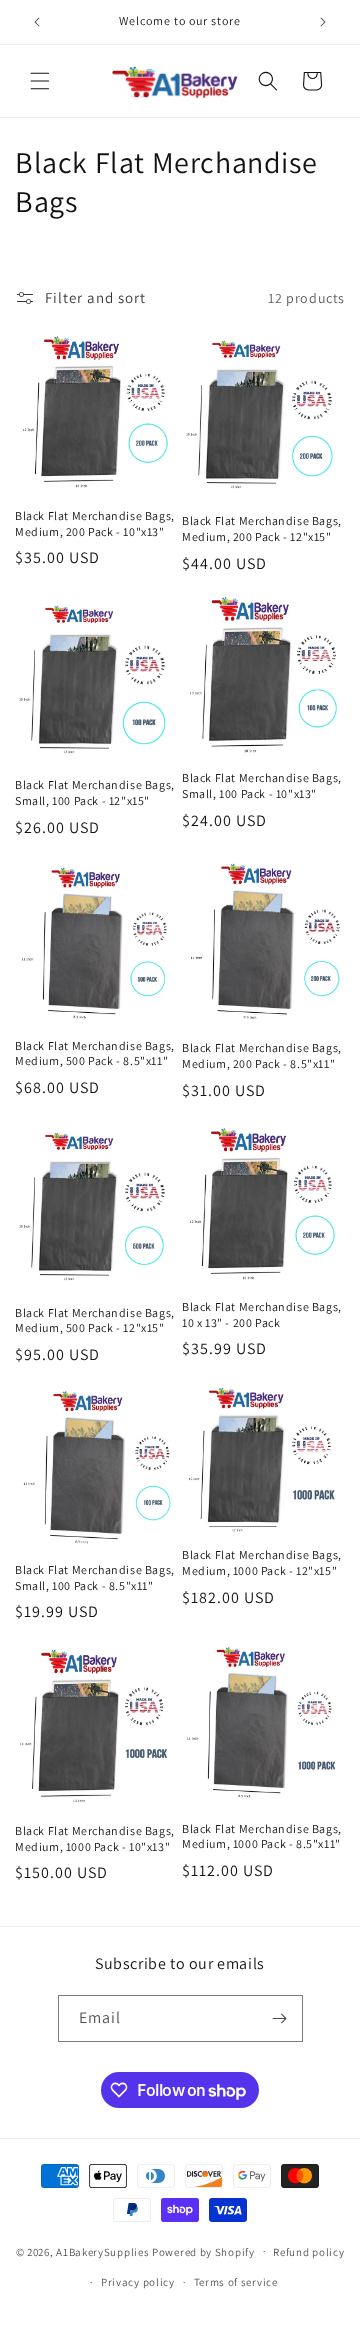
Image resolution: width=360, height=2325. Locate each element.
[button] (40, 81)
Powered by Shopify (203, 2251)
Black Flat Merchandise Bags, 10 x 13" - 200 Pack (262, 1314)
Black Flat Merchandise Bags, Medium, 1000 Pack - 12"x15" (262, 1562)
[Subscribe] (280, 2018)
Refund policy (308, 2252)
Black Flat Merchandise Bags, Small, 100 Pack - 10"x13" (262, 785)
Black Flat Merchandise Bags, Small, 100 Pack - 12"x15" (95, 792)
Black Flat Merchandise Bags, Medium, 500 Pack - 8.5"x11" (95, 1053)
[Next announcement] (323, 22)
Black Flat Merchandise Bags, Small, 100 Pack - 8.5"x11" (95, 1577)
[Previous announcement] (37, 22)
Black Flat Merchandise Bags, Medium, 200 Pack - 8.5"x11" (262, 1055)
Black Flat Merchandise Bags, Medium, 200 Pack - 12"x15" (262, 528)
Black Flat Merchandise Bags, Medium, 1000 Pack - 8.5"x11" (262, 1836)
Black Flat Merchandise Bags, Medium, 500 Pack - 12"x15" (95, 1320)
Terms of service (236, 2282)
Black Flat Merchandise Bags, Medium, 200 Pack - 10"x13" (95, 523)
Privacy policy (138, 2282)
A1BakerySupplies (102, 2251)
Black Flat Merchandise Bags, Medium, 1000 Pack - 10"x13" (95, 1838)
